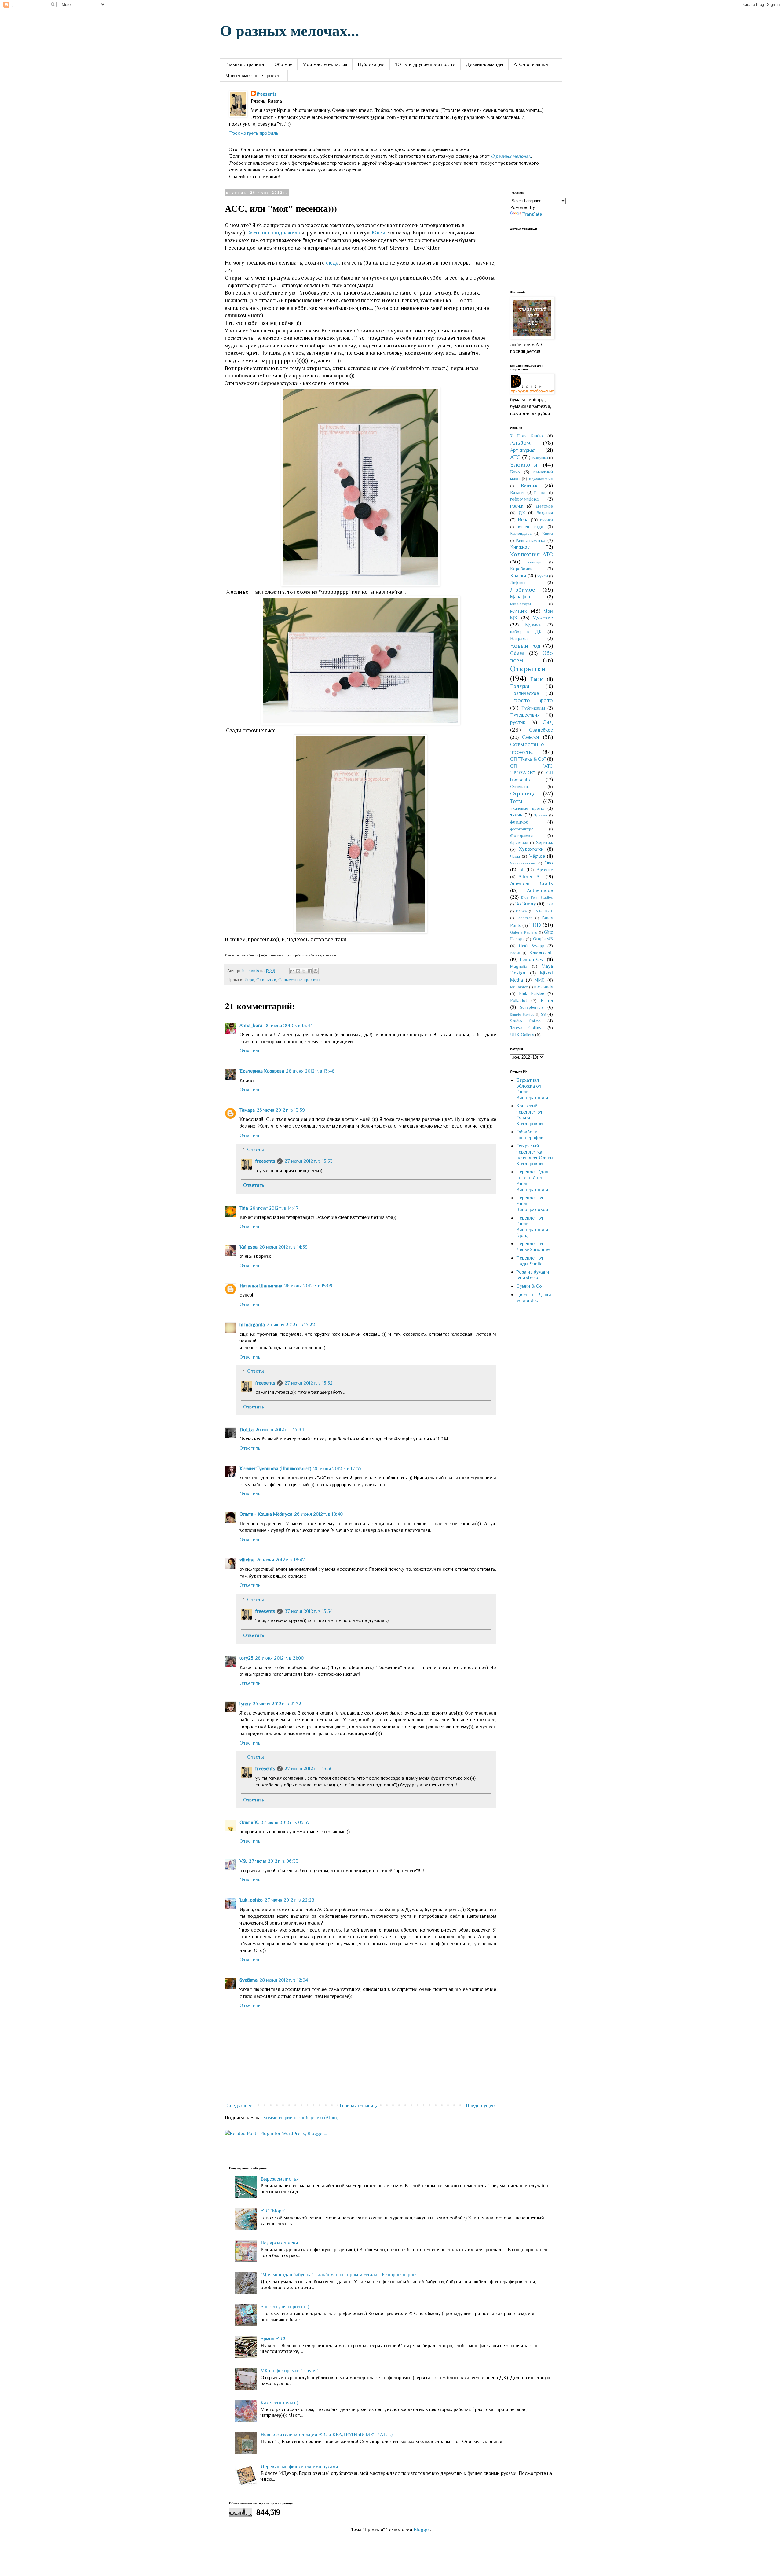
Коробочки (521, 569)
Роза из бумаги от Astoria (533, 1275)
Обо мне (283, 64)
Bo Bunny (525, 904)
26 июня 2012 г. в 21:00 (279, 1658)
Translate (532, 214)
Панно (537, 679)
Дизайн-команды (485, 64)
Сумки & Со (529, 1286)
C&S (549, 904)
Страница (523, 793)
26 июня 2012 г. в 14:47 (274, 1208)
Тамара (247, 1110)
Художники (531, 849)
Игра (249, 980)
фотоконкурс (522, 829)
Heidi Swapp (532, 946)
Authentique (540, 890)
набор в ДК (526, 632)
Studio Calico (525, 1021)
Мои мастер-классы (325, 64)
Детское (544, 506)
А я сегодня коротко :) (285, 2307)
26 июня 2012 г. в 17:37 (337, 1469)
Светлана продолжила (273, 233)
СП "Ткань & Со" (528, 759)
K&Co (515, 953)
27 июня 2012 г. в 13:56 (309, 1769)
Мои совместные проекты (254, 76)
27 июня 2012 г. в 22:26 (289, 1900)
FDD (535, 925)
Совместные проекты (299, 980)
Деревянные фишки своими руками (299, 2467)
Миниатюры (521, 604)
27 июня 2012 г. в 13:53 (309, 1161)
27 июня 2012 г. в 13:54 (309, 1611)
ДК (522, 513)
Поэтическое (524, 693)
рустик (518, 722)
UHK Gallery (522, 1035)
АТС (515, 457)
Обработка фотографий (530, 1135)
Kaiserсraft (541, 952)
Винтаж (529, 486)
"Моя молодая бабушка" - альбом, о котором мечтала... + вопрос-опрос (338, 2275)
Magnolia (519, 966)
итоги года (530, 527)
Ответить (250, 1051)
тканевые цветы (527, 808)
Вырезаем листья (280, 2179)
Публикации (371, 64)
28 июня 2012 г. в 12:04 (284, 1980)
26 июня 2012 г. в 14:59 (283, 1247)
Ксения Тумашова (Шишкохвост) (275, 1469)
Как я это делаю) (279, 2403)
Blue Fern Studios (537, 897)
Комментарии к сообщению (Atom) (301, 2118)
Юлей (378, 233)
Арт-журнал (523, 450)
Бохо (515, 472)
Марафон (520, 597)
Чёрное (537, 856)
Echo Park (544, 911)
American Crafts (532, 883)
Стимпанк (520, 787)
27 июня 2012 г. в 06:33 (274, 1861)
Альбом (520, 443)
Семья (531, 737)
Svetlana (248, 1980)
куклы (543, 576)
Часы (515, 856)
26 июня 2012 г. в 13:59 (281, 1110)
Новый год (525, 646)
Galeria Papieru (524, 932)
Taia (244, 1208)
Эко (549, 863)
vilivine (247, 1560)
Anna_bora (251, 1026)
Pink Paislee (531, 993)
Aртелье (545, 870)
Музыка (533, 625)
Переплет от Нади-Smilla (530, 1261)
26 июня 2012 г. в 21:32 (277, 1704)
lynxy (245, 1704)
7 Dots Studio (526, 436)
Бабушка (540, 458)
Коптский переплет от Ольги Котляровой (530, 1115)
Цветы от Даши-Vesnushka (535, 1298)
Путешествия (525, 715)
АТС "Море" (273, 2211)
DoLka (247, 1430)
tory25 (246, 1658)
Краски (518, 576)
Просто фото (532, 700)
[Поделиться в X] (304, 971)
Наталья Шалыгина (261, 1286)
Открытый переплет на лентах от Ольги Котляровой (535, 1155)
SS (543, 1014)
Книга (548, 533)
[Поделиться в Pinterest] (316, 971)
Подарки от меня (279, 2243)
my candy (543, 987)
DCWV (521, 911)
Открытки (266, 980)
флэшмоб (519, 822)
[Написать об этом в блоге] (298, 971)
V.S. (243, 1861)
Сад (548, 722)
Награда (519, 638)
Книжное (520, 547)
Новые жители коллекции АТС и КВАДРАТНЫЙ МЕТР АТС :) (327, 2435)
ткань (516, 815)
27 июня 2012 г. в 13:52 (309, 1383)
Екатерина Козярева (262, 1071)
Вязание (518, 492)
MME (540, 980)
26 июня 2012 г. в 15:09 (308, 1286)
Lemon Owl (532, 960)
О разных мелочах (511, 156)
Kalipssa (248, 1247)
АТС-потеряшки (531, 64)
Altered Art (531, 877)
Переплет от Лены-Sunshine (533, 1247)
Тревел (541, 815)
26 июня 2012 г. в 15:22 (291, 1325)
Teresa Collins (526, 1028)
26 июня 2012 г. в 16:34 (280, 1430)
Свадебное (541, 730)
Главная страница (245, 64)
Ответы (256, 1150)
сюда (332, 263)
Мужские (543, 618)
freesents (267, 94)
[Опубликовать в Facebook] (310, 971)
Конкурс (535, 562)
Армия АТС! (273, 2339)
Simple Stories (522, 1014)
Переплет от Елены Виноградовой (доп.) (532, 1227)
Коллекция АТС (532, 554)
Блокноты (524, 465)
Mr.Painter (519, 987)
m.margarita (252, 1325)
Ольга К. (249, 1822)
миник (519, 611)
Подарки (520, 686)
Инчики (546, 520)
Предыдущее (480, 2106)
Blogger (422, 2530)
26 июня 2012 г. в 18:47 (281, 1560)
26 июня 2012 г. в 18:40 (318, 1514)
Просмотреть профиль (254, 133)
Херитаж (544, 842)
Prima (547, 1000)
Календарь (521, 533)
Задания (545, 513)
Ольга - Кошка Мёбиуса (266, 1514)
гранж (517, 506)
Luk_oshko (251, 1900)
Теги (516, 801)
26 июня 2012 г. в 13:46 (310, 1071)
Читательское (523, 863)
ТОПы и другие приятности (425, 64)
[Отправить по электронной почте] (292, 971)
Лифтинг (518, 582)
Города (541, 492)
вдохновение (541, 479)
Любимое (523, 590)
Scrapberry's (532, 1007)
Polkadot (519, 1000)
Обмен (517, 653)
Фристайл (519, 843)
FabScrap (524, 918)
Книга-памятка (531, 540)
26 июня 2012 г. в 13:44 (289, 1026)
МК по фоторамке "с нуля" (289, 2371)
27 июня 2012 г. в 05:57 (285, 1822)
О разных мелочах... (290, 30)
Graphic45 (543, 939)
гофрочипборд (525, 499)
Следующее (239, 2106)
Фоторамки (521, 835)
